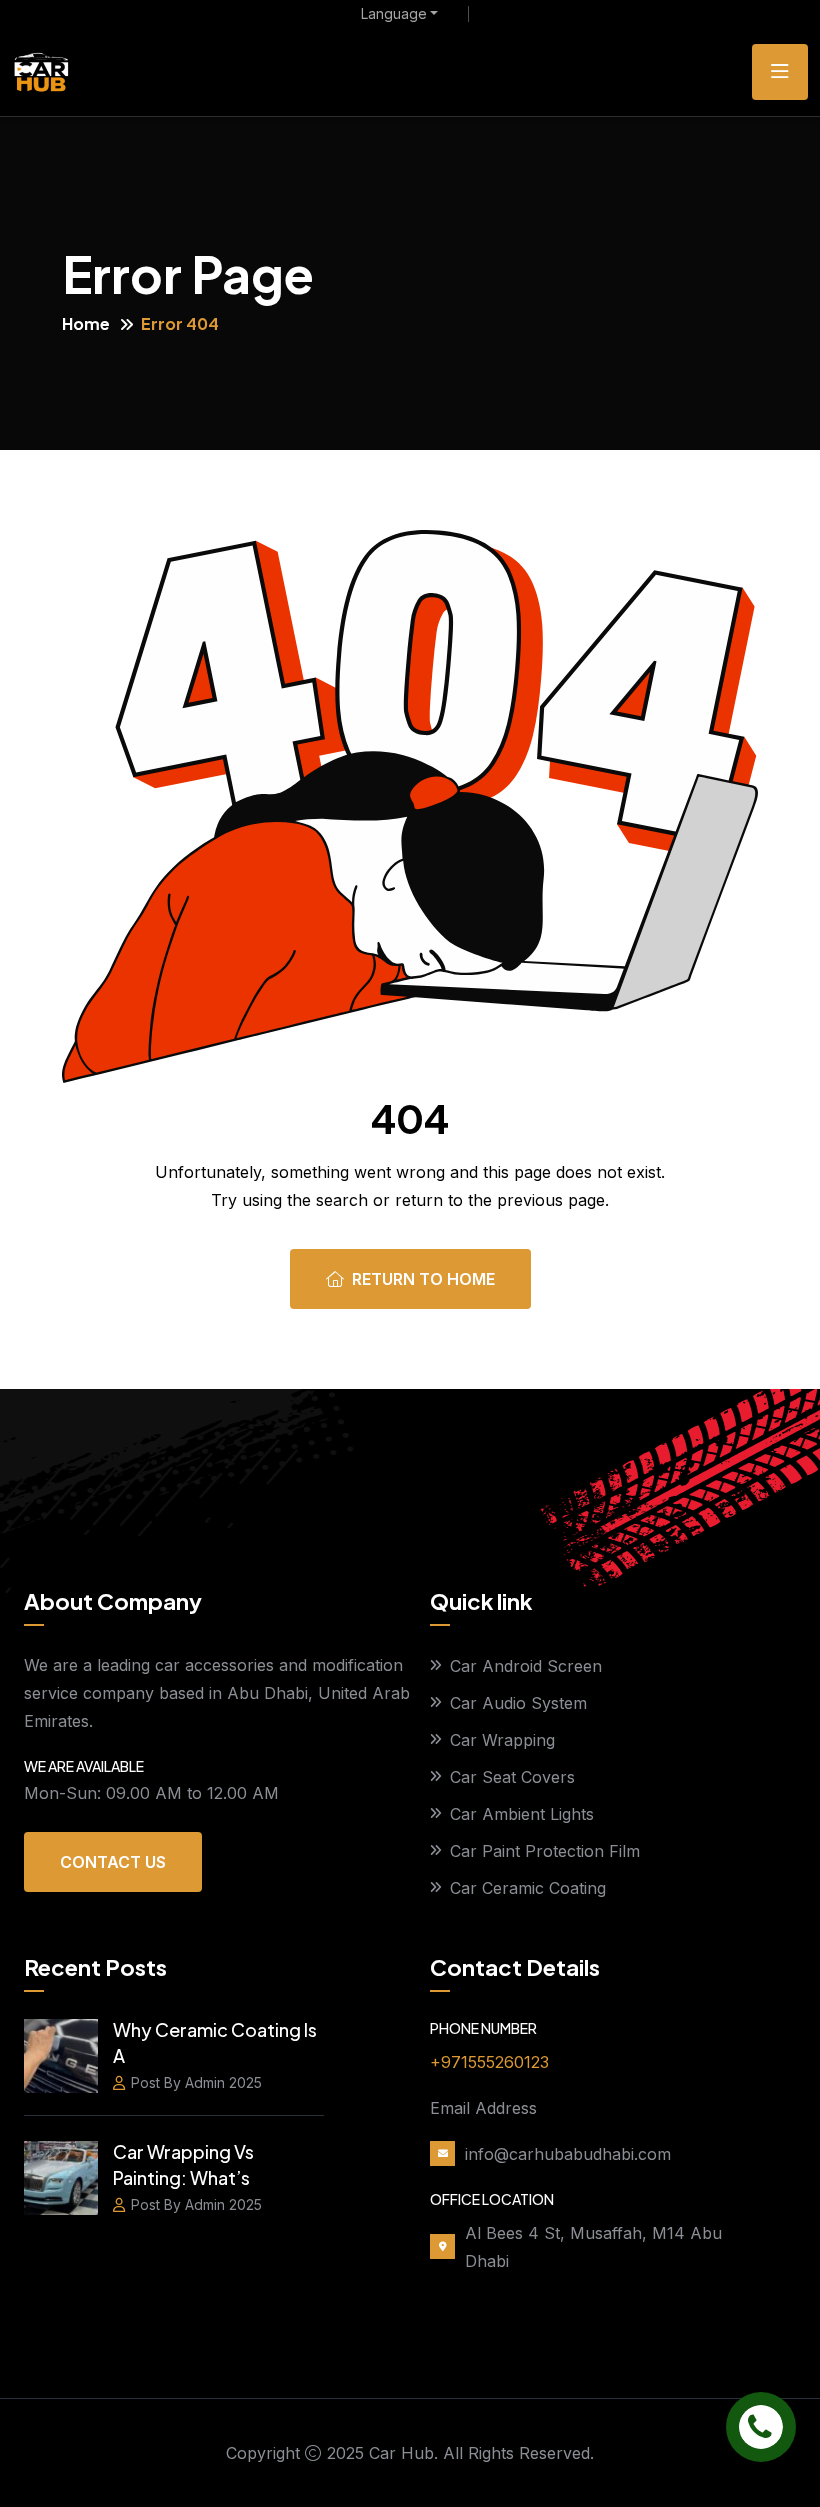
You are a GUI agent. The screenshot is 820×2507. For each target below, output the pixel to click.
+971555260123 (489, 2062)
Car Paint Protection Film (545, 1851)
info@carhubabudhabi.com (568, 2154)
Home (86, 323)
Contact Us (113, 1862)
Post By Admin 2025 (196, 2082)
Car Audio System (518, 1703)
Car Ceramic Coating (528, 1888)
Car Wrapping (502, 1740)
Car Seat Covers (512, 1777)
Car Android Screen (526, 1666)
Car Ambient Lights (522, 1814)
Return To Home (423, 1279)
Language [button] (394, 14)
